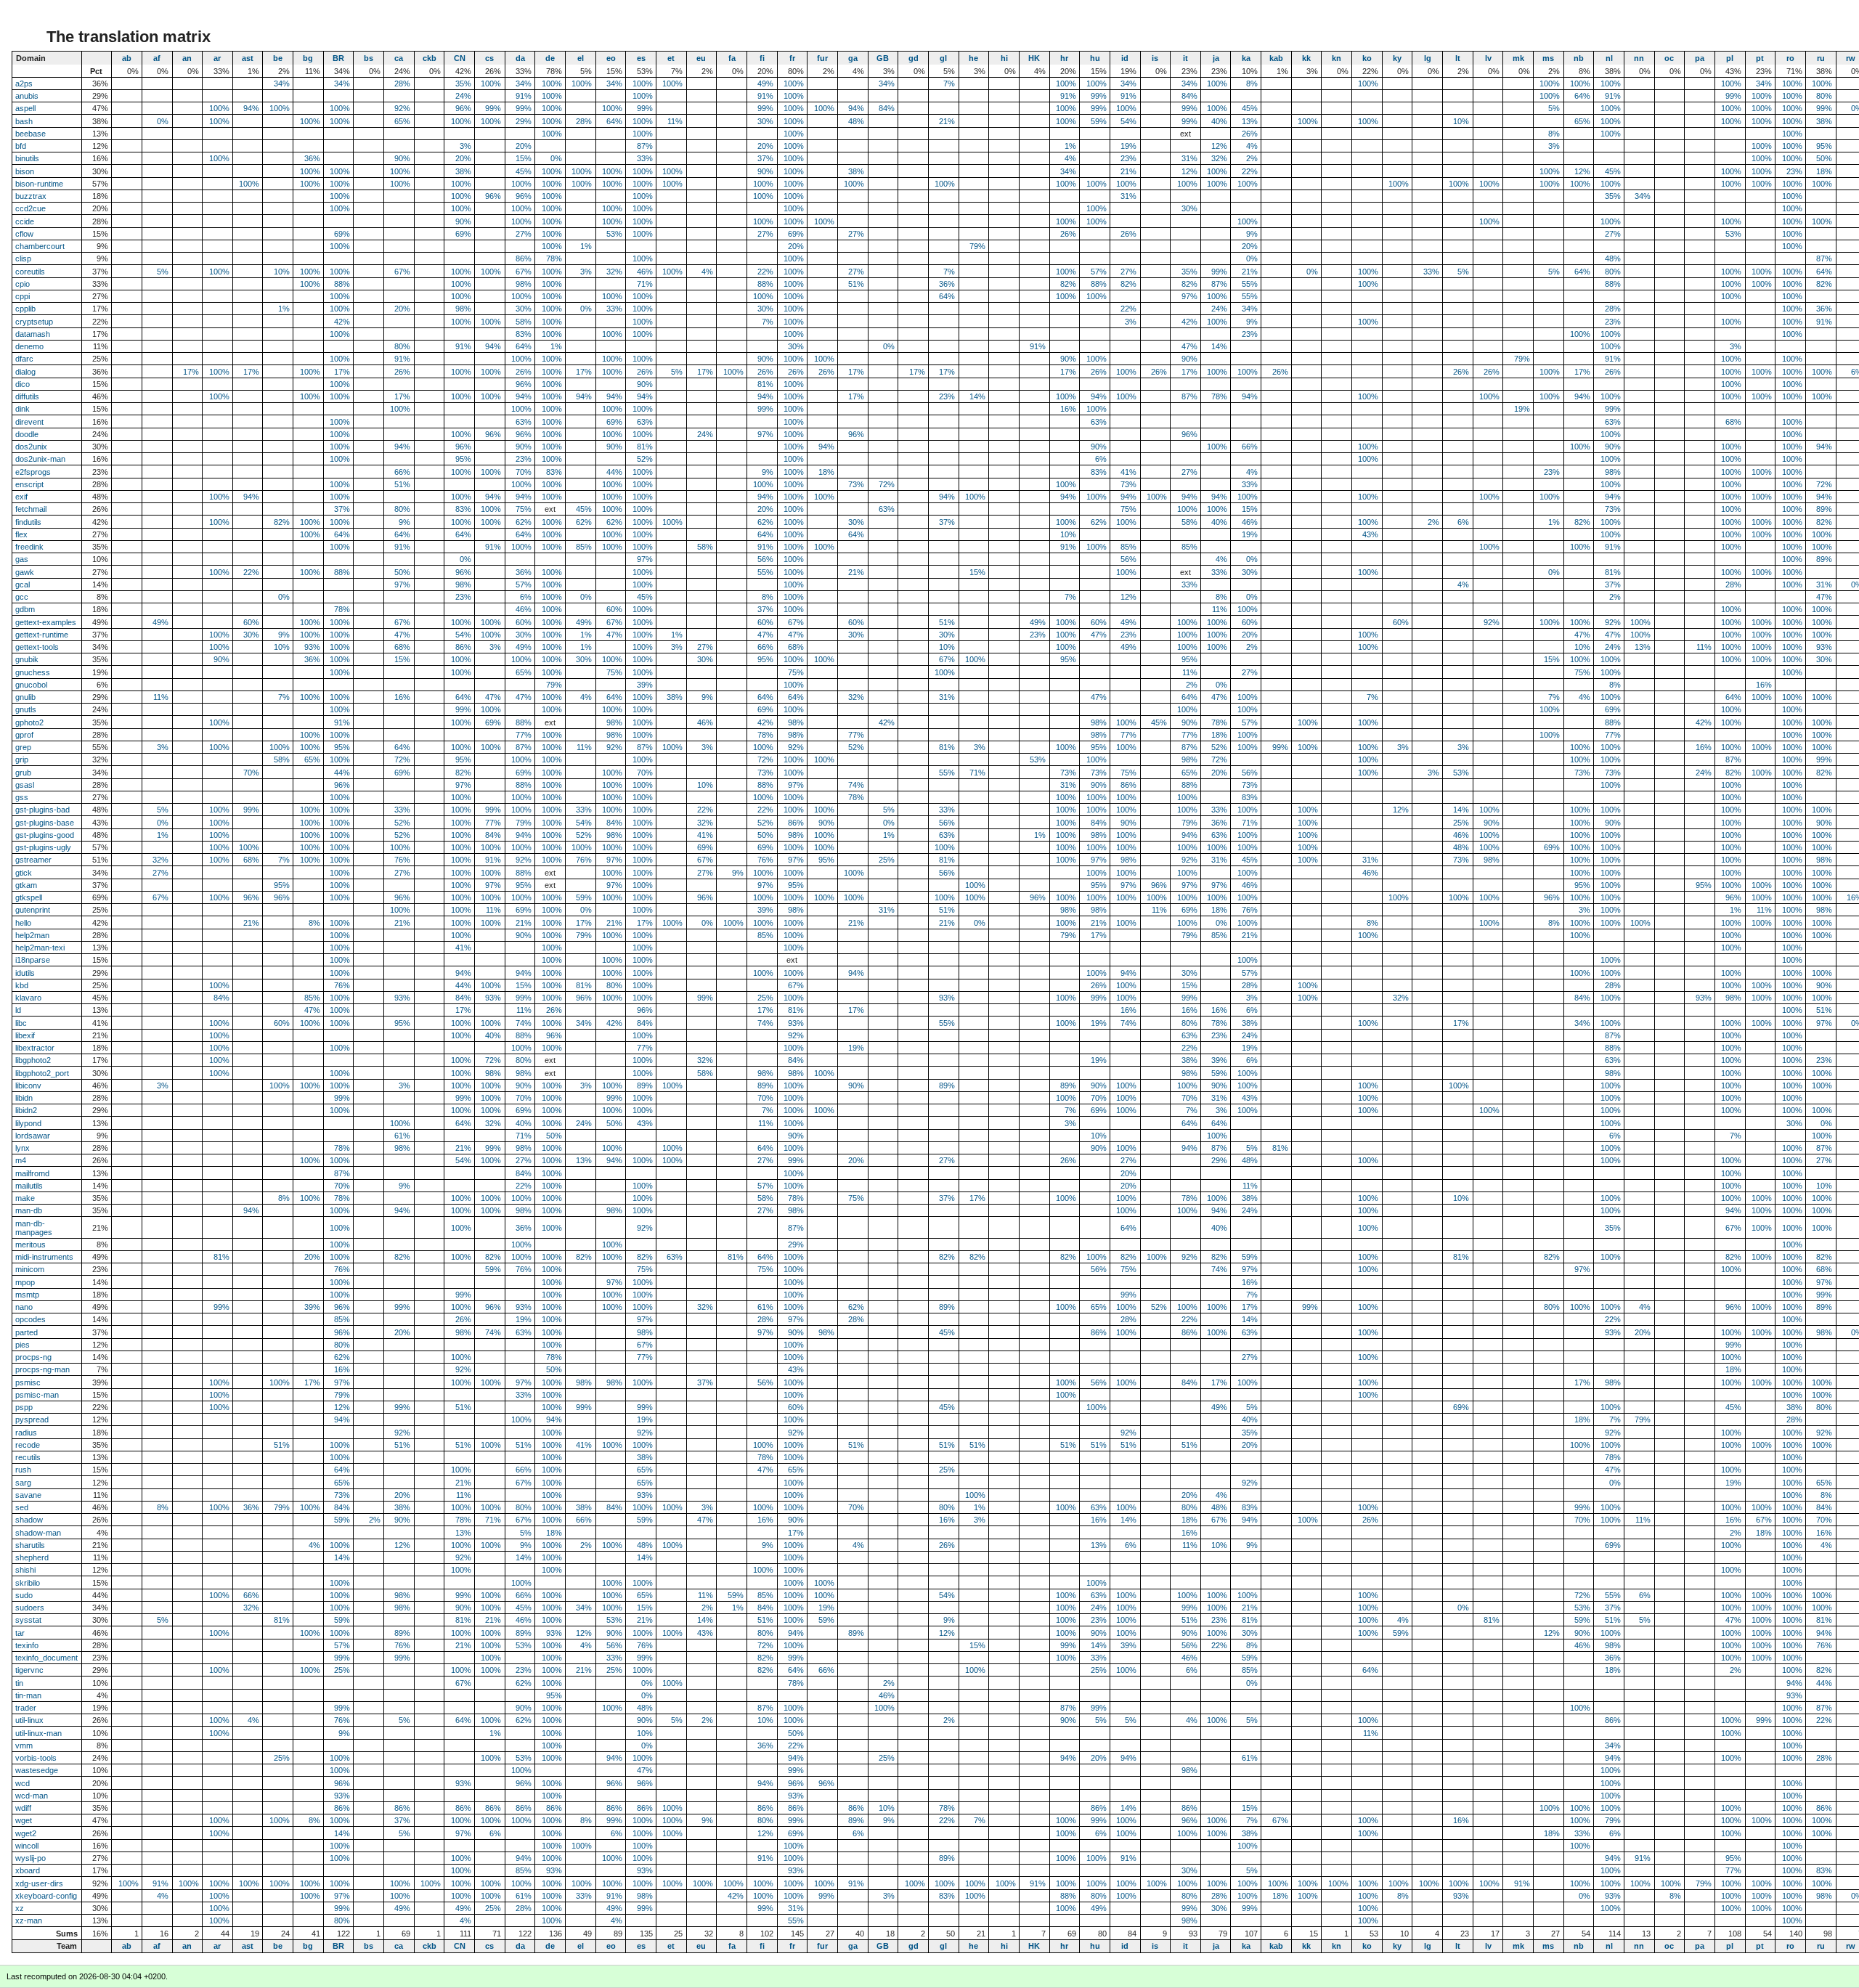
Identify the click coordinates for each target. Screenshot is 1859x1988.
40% (1219, 121)
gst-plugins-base (45, 823)
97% (1189, 296)
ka (1246, 58)
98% (524, 284)
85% (584, 547)
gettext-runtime (42, 635)
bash (24, 121)
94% (251, 108)
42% (342, 322)
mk (1518, 58)
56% (765, 559)
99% (1099, 96)
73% (856, 484)
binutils (27, 158)
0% (163, 121)
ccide (25, 221)
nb (1579, 58)
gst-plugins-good (45, 835)
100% (491, 83)
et (671, 58)
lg (1428, 58)
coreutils (30, 272)
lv (1488, 58)
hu (1095, 58)
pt (1760, 58)
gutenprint (33, 910)
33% (645, 158)
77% (524, 735)
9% (1252, 234)
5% (1554, 108)
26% (1250, 134)
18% (1824, 171)
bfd (21, 146)
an (187, 58)
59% (1099, 121)
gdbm (25, 609)
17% (191, 372)
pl (1730, 58)
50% (1824, 158)
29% (524, 121)
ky (1397, 58)
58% (524, 322)
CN (460, 58)
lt (1458, 58)
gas (22, 559)
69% (342, 234)
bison (25, 171)
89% (1824, 509)
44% (614, 472)
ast (248, 58)
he (973, 58)
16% (1068, 409)
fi (762, 58)
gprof (24, 735)
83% (524, 334)
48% (856, 121)
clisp (23, 258)
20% (524, 146)
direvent (29, 422)
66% (1250, 447)
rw (1851, 58)
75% (524, 509)
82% (1068, 284)
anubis (27, 96)
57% (1099, 272)
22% (1250, 171)
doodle (27, 434)
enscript (29, 484)
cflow (24, 234)
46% (645, 272)
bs (369, 58)
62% (524, 522)
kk (1306, 58)
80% (1824, 96)
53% (614, 234)
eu (701, 58)
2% (1252, 158)
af (157, 58)
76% (402, 860)
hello (23, 923)
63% (524, 422)
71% (645, 284)
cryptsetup (34, 322)
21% (947, 121)
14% (1219, 346)
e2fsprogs (33, 472)
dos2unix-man (40, 459)
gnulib (25, 697)
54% (1128, 121)
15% (524, 158)
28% (402, 83)
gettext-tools (37, 647)
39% (645, 685)
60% (614, 609)
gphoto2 (29, 722)
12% (1219, 146)
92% (402, 108)
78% (554, 258)
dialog (25, 372)
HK (1034, 58)
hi (1004, 58)
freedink (29, 547)
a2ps (24, 83)
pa (1700, 58)
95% (1824, 146)
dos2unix (31, 447)
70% (524, 472)
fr (792, 58)
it (1185, 58)
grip (22, 759)
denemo (29, 346)
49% (765, 83)
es (641, 58)
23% (1128, 158)
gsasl (25, 785)
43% (1370, 534)
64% (1582, 96)
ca (399, 58)
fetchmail (31, 509)
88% (342, 284)
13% (1250, 121)
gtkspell (29, 897)
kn (1337, 58)
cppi (23, 296)
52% (645, 459)
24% (463, 96)
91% (524, 96)
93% (312, 647)
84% (1189, 96)
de (550, 58)
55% (1250, 284)
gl (943, 58)
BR (338, 58)
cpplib (25, 309)
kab (1276, 58)
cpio (23, 284)
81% (765, 384)
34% (282, 83)
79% (977, 246)
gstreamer (33, 860)
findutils (28, 522)
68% (1733, 422)
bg (308, 58)
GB (883, 58)
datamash (33, 334)
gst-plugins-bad (42, 810)
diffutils (27, 396)
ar (217, 58)
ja (1216, 58)
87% (645, 146)
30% (765, 121)
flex (21, 534)
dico (23, 384)
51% (856, 284)
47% (1189, 346)
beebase (30, 134)
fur (822, 58)
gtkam (26, 885)
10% (1461, 121)
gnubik (27, 659)
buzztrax (31, 196)
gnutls (26, 709)
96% (463, 108)
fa (732, 58)
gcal (23, 584)
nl (1609, 58)
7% (949, 83)
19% (1128, 146)
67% (402, 272)
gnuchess (33, 672)
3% (465, 146)
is (1155, 58)
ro (1790, 58)
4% (1252, 146)
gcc (22, 597)
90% (402, 158)
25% (1461, 823)
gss (22, 797)
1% (1070, 146)
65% (402, 121)
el (581, 58)
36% (312, 158)
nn (1639, 58)
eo (611, 58)
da (520, 58)
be (278, 58)
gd (914, 58)
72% (887, 484)
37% (765, 158)
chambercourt (40, 246)
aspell (25, 108)
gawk (25, 572)
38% (1824, 121)
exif (21, 497)
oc (1669, 58)
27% (524, 234)
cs (489, 58)
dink (23, 409)
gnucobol (31, 685)
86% (524, 258)
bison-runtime (39, 184)
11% (675, 121)
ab (127, 58)
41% (1128, 472)
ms (1548, 58)
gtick (24, 873)
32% (1219, 158)
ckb (430, 58)
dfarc (24, 359)
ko (1367, 58)
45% (1250, 108)
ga (853, 58)
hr (1064, 58)
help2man (32, 935)
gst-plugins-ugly (43, 847)
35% (463, 83)
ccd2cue (30, 208)
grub (23, 773)
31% (1189, 158)
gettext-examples (46, 622)
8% (1252, 83)
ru (1821, 58)
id (1125, 58)
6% (1101, 459)
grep (23, 747)
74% (856, 785)
